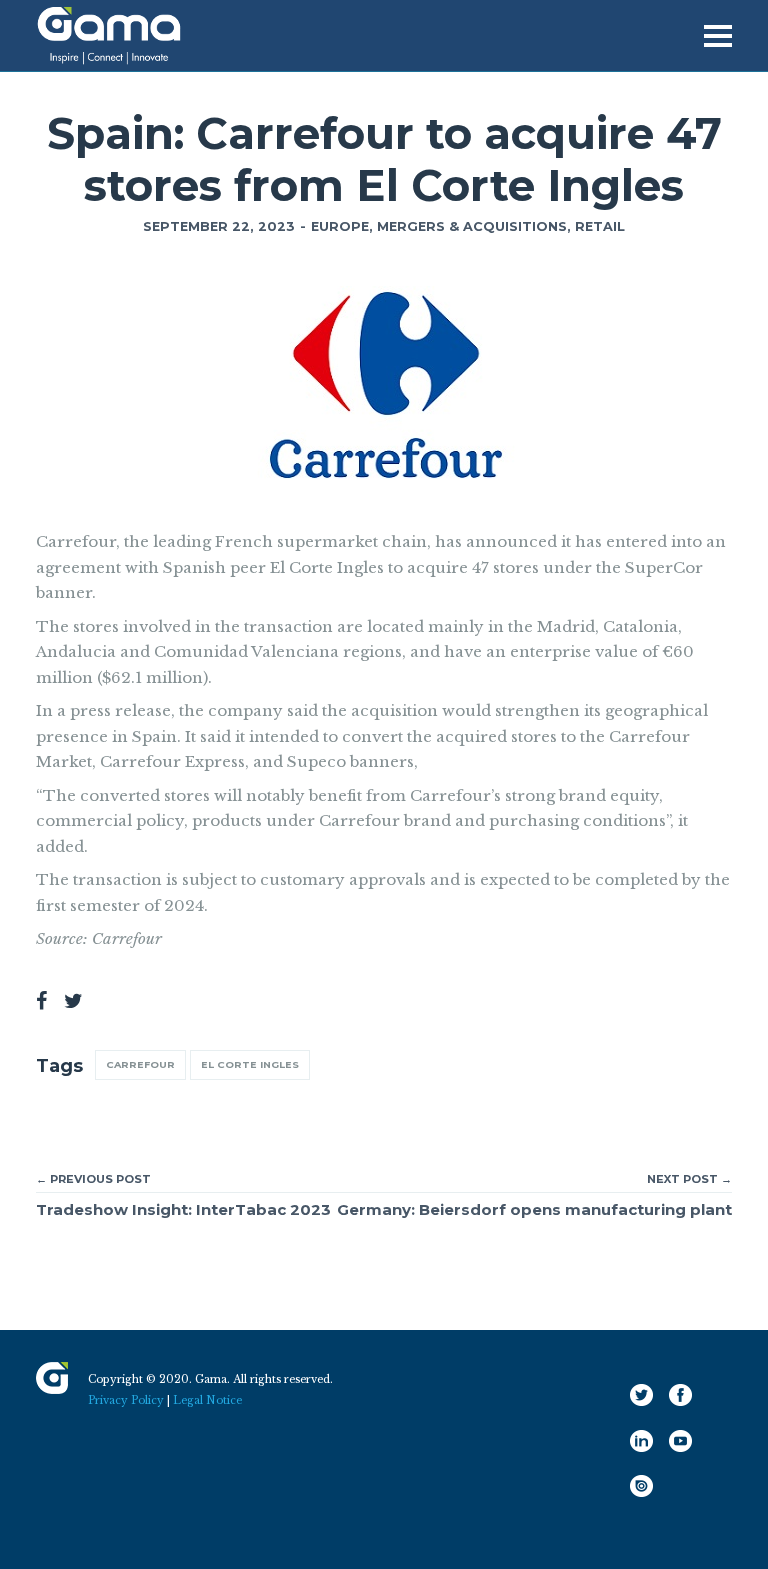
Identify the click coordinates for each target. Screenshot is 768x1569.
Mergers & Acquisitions (472, 226)
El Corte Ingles (250, 1064)
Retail (600, 226)
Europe (340, 226)
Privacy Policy (126, 1400)
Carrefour (140, 1064)
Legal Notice (207, 1400)
